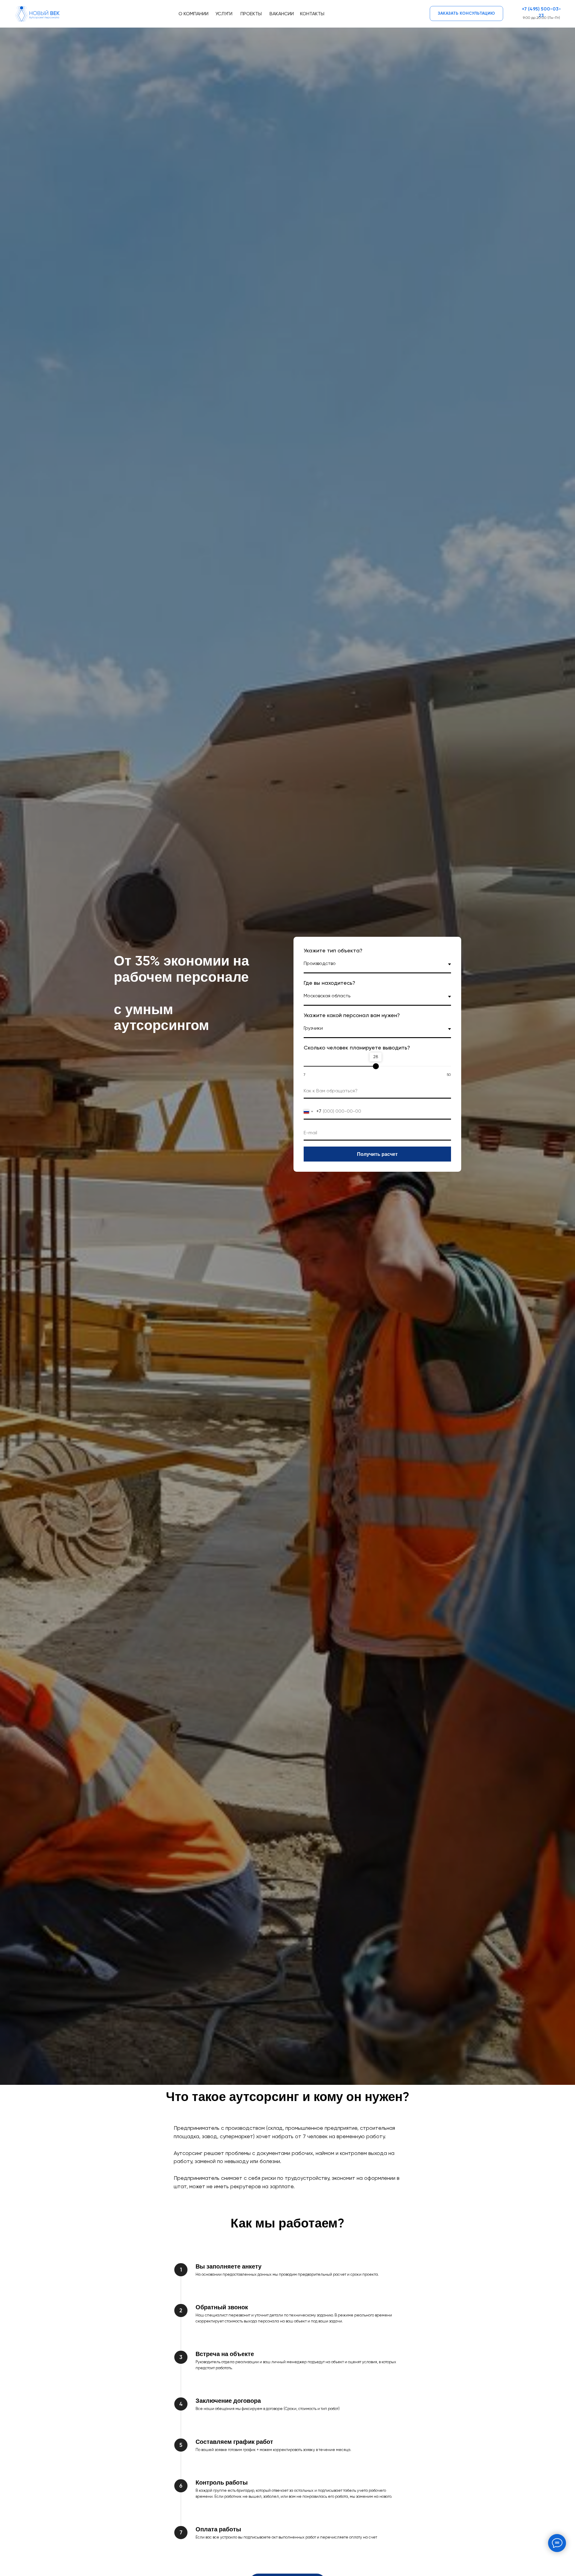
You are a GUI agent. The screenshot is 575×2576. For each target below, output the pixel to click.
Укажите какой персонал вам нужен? (352, 1016)
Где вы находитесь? (329, 983)
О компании (193, 14)
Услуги (224, 14)
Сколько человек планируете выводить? (357, 1048)
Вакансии (282, 14)
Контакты (312, 14)
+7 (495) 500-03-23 (541, 13)
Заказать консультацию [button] (466, 13)
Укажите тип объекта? (333, 951)
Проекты (251, 14)
